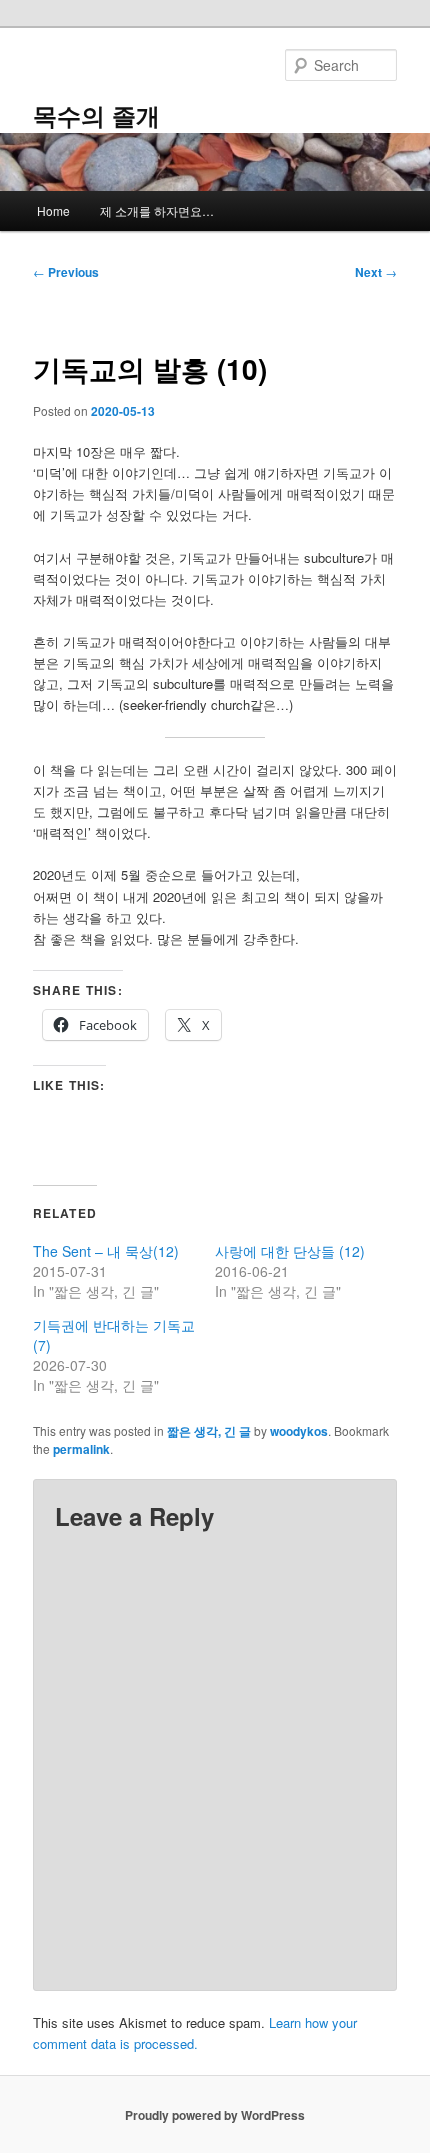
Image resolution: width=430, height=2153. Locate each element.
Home (53, 210)
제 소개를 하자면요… (157, 210)
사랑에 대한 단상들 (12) (290, 1251)
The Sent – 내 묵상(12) (106, 1251)
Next (376, 272)
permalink (81, 1449)
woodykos (299, 1431)
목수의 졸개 (96, 115)
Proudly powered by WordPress (215, 2115)
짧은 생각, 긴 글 (209, 1431)
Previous (66, 272)
